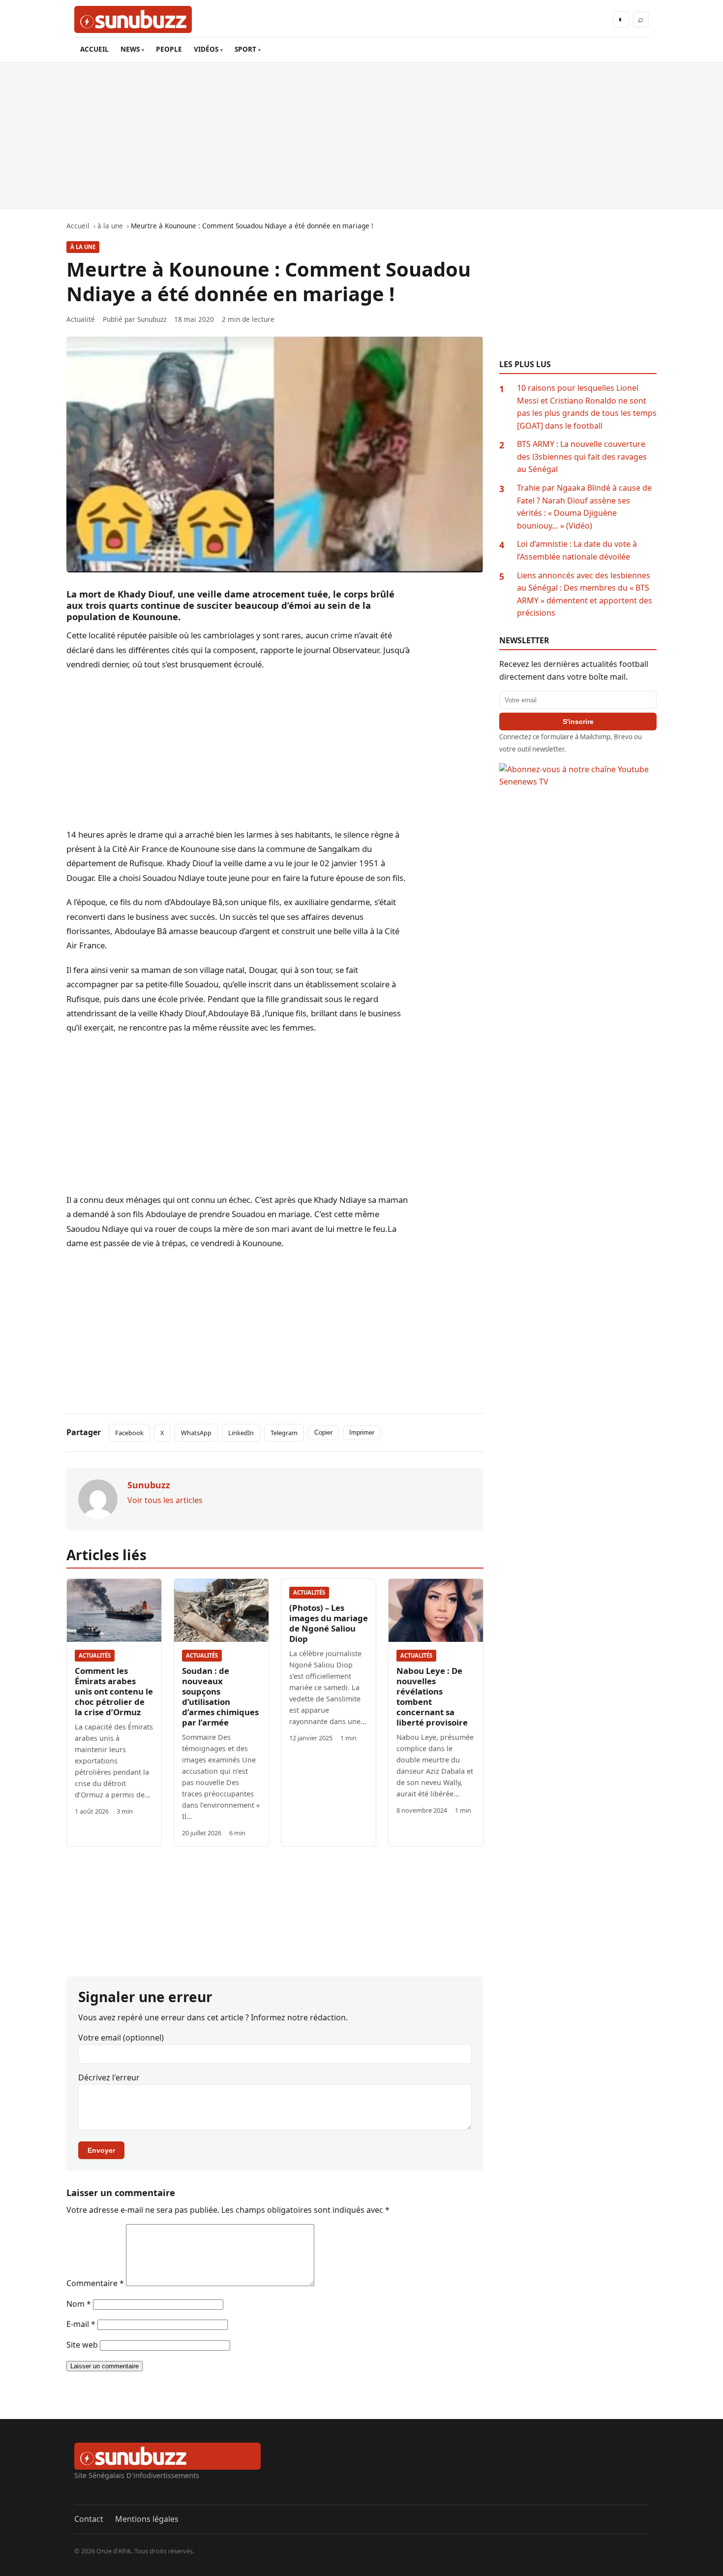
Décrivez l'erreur (109, 2077)
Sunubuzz (152, 319)
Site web (82, 2345)
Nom (79, 2304)
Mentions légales (147, 2519)
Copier (323, 1432)
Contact (89, 2519)
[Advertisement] (361, 135)
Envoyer (101, 2150)
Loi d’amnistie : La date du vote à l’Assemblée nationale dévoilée (577, 550)
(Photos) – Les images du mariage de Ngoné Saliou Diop (329, 1623)
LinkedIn (241, 1433)
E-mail (81, 2324)
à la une (83, 247)
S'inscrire (578, 722)
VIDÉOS (206, 49)
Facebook (129, 1433)
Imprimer (362, 1432)
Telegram (284, 1433)
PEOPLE (169, 49)
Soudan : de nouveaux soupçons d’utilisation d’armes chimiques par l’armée (220, 1696)
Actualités (95, 1655)
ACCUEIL (94, 49)
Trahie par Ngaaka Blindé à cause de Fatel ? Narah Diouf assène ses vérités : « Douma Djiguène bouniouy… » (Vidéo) (584, 507)
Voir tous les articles (165, 1500)
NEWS (130, 49)
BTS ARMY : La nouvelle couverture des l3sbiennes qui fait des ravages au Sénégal (582, 456)
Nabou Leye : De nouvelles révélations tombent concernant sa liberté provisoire (432, 1696)
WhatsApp (196, 1433)
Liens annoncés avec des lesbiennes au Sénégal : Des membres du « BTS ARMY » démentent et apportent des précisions (585, 594)
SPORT (245, 49)
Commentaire (95, 2283)
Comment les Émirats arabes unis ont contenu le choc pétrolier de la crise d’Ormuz (114, 1691)
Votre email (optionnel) (121, 2038)
